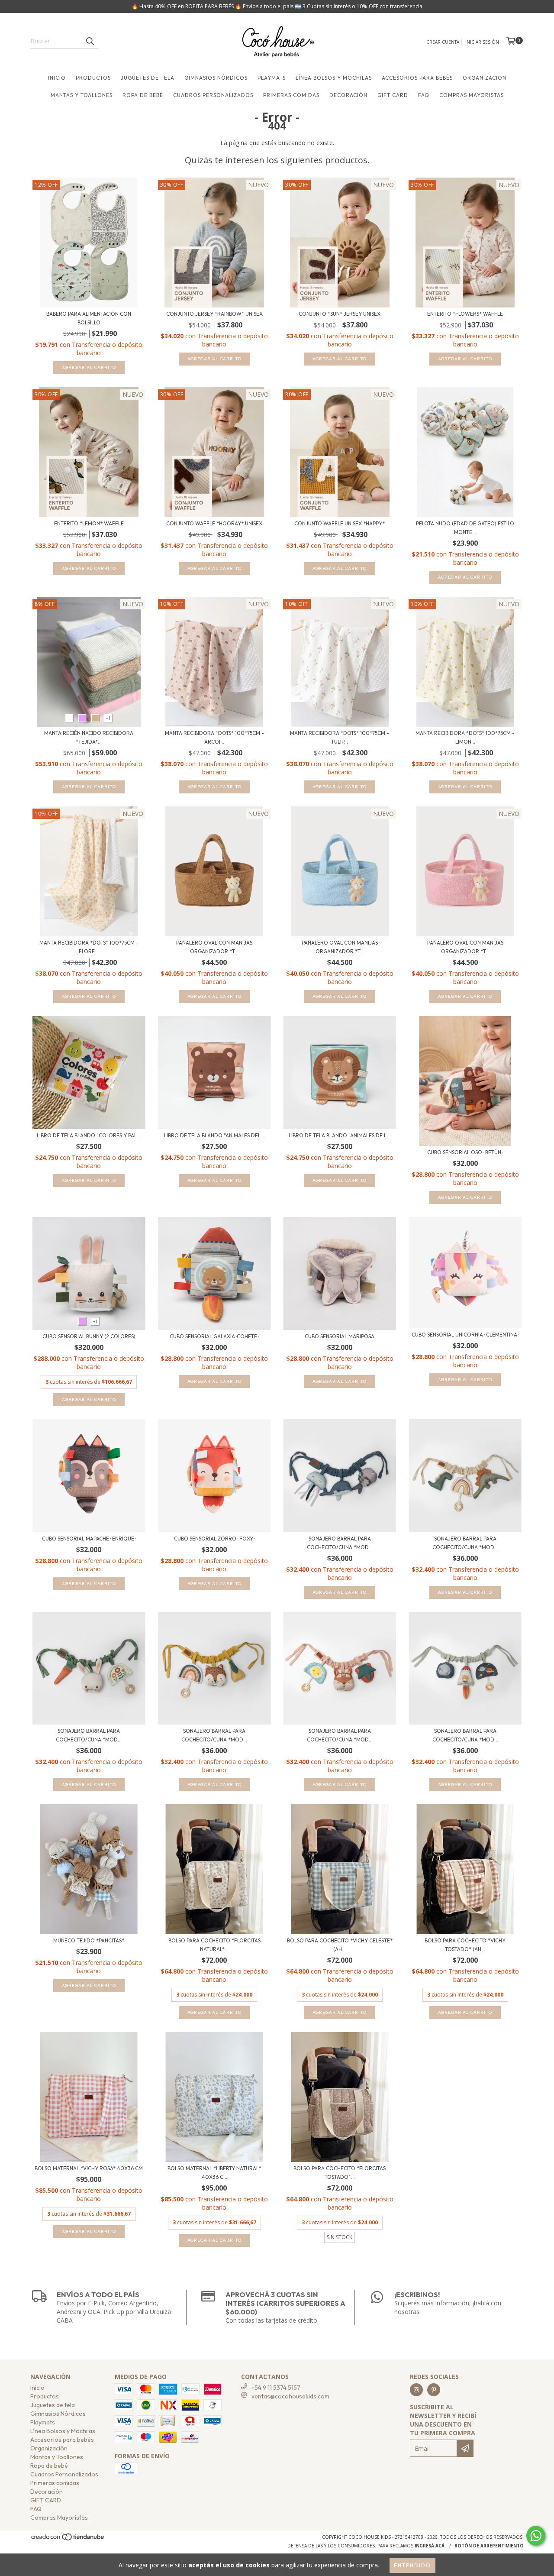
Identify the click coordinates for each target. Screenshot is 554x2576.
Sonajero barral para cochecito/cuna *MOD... (340, 1543)
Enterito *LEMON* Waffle (89, 523)
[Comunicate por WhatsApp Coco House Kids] (536, 2536)
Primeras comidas (291, 95)
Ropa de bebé (143, 95)
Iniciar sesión (482, 42)
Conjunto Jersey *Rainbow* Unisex (214, 314)
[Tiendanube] (68, 2540)
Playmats (272, 78)
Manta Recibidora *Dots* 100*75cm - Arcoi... (214, 737)
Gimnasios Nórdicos (216, 78)
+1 (108, 718)
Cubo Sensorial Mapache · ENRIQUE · (89, 1539)
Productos (93, 78)
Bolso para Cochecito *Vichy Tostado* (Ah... (465, 1945)
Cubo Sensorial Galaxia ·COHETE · (214, 1336)
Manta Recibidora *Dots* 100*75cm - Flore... (89, 947)
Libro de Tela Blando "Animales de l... (340, 1135)
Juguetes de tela (148, 78)
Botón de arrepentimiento (489, 2546)
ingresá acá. (430, 2546)
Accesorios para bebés (417, 78)
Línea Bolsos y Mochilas (334, 78)
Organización (485, 78)
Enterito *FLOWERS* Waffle (465, 314)
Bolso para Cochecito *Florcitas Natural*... (214, 1945)
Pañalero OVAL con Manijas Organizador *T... (214, 947)
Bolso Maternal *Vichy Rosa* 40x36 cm (89, 2168)
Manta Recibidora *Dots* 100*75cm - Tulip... (340, 737)
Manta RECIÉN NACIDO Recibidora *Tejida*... (89, 737)
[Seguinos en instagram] (416, 2390)
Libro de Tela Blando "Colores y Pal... (89, 1135)
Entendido (412, 2565)
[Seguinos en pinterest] (434, 2390)
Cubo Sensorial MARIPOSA (340, 1336)
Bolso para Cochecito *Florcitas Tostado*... (340, 2173)
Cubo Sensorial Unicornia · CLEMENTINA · (465, 1335)
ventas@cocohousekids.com (290, 2396)
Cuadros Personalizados (213, 95)
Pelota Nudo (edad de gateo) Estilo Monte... (465, 528)
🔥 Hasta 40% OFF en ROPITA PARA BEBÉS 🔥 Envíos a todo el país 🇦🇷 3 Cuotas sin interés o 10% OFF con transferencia (277, 6)
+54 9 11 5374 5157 (276, 2388)
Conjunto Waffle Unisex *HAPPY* (340, 523)
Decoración (348, 95)
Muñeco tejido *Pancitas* (89, 1940)
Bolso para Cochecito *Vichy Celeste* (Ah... (340, 1945)
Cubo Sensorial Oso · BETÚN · (465, 1152)
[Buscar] (90, 41)
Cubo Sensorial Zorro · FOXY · (214, 1539)
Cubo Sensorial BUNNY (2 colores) (89, 1336)
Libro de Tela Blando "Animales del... (214, 1135)
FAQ (424, 95)
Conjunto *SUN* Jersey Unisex (340, 314)
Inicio (57, 78)
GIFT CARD (393, 95)
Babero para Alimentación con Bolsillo (89, 318)
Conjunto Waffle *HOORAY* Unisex (214, 523)
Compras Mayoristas (472, 95)
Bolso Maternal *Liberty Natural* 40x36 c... (214, 2173)
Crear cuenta (443, 42)
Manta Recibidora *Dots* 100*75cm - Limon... (465, 737)
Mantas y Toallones (82, 95)
